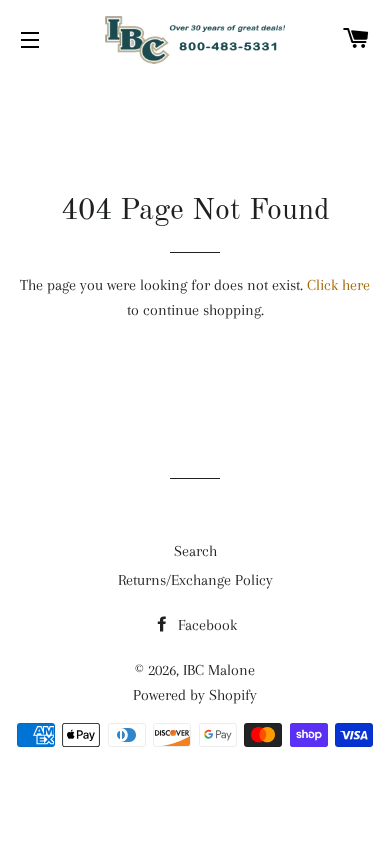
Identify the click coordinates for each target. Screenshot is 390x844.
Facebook (205, 625)
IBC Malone (219, 670)
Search (195, 551)
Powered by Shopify (195, 695)
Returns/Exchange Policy (195, 580)
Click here (338, 285)
